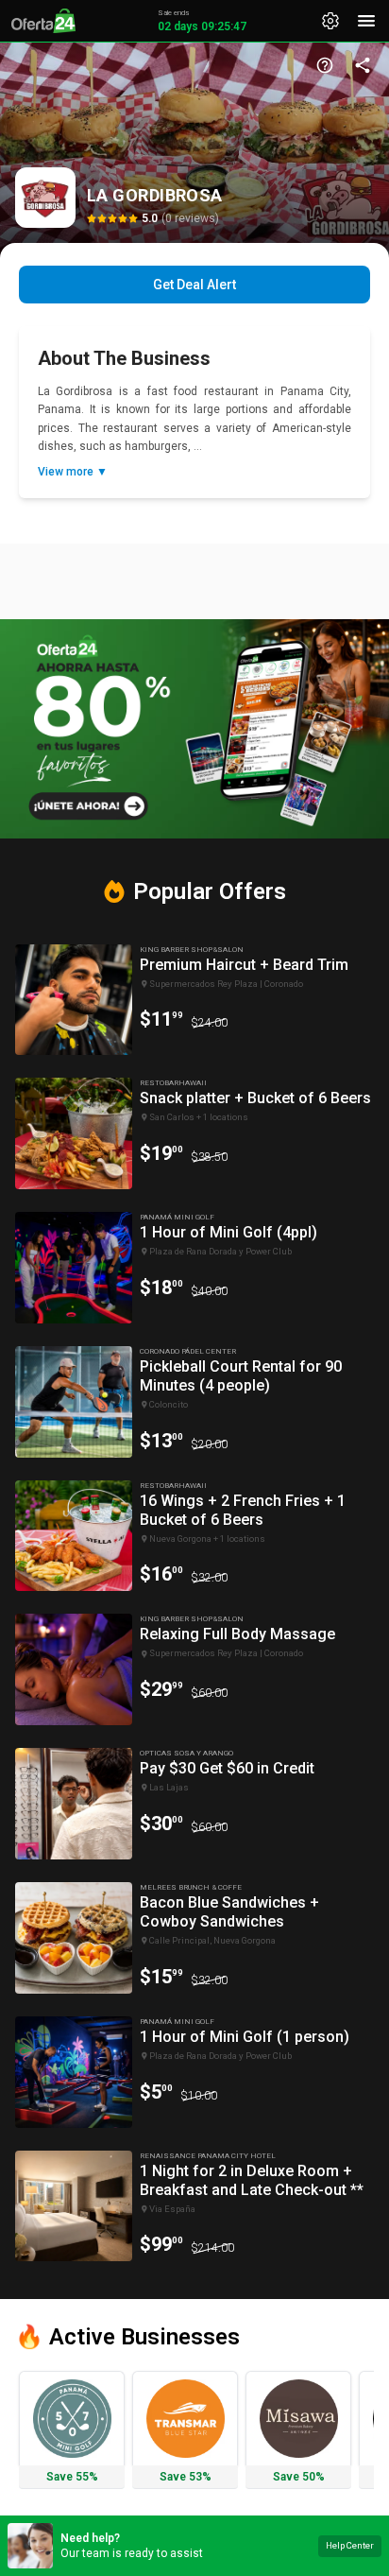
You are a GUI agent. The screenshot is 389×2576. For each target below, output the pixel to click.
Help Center (350, 2545)
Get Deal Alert (194, 285)
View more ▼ (73, 472)
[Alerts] (330, 21)
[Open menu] (366, 21)
